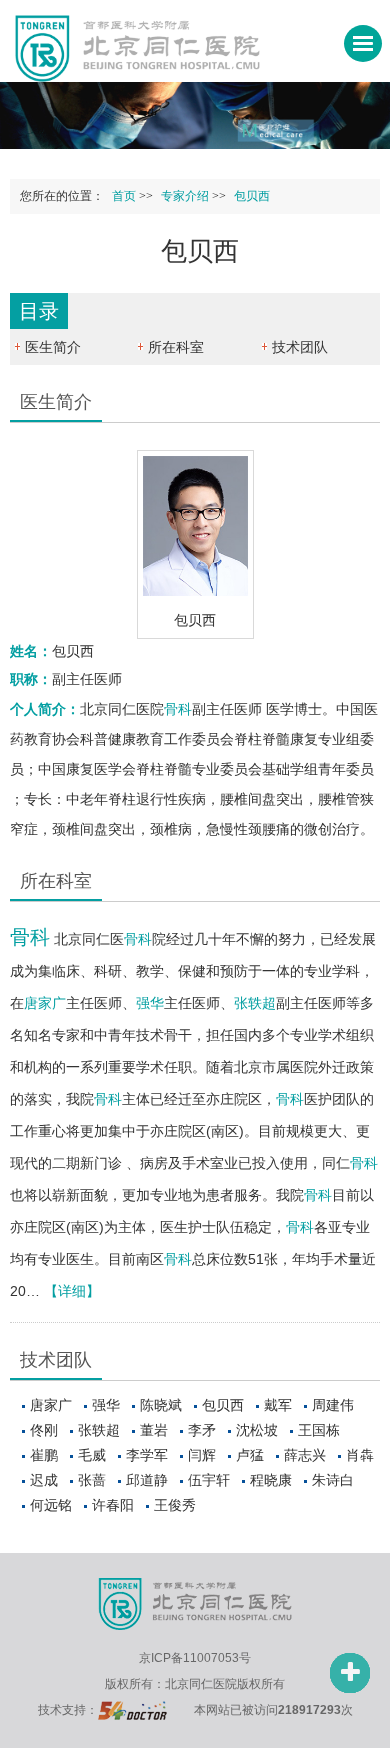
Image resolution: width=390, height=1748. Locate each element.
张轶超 (255, 1003)
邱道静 (147, 1480)
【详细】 (72, 1291)
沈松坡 (257, 1430)
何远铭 (51, 1505)
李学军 (147, 1455)
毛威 (92, 1455)
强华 (150, 1003)
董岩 (154, 1430)
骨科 (178, 709)
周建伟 (333, 1405)
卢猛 (250, 1455)
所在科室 (176, 347)
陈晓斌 (161, 1405)
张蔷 (92, 1480)
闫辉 (202, 1455)
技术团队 (300, 347)
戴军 (278, 1405)
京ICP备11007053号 (195, 1658)
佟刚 (44, 1430)
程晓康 (271, 1480)
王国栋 (319, 1430)
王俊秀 (175, 1505)
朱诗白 (333, 1480)
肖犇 (360, 1455)
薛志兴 (305, 1455)
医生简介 (53, 347)
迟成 (44, 1480)
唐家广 (45, 1003)
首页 (124, 196)
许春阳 (113, 1505)
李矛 (202, 1430)
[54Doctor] (132, 1710)
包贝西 (223, 1405)
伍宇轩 (209, 1480)
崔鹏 (44, 1455)
